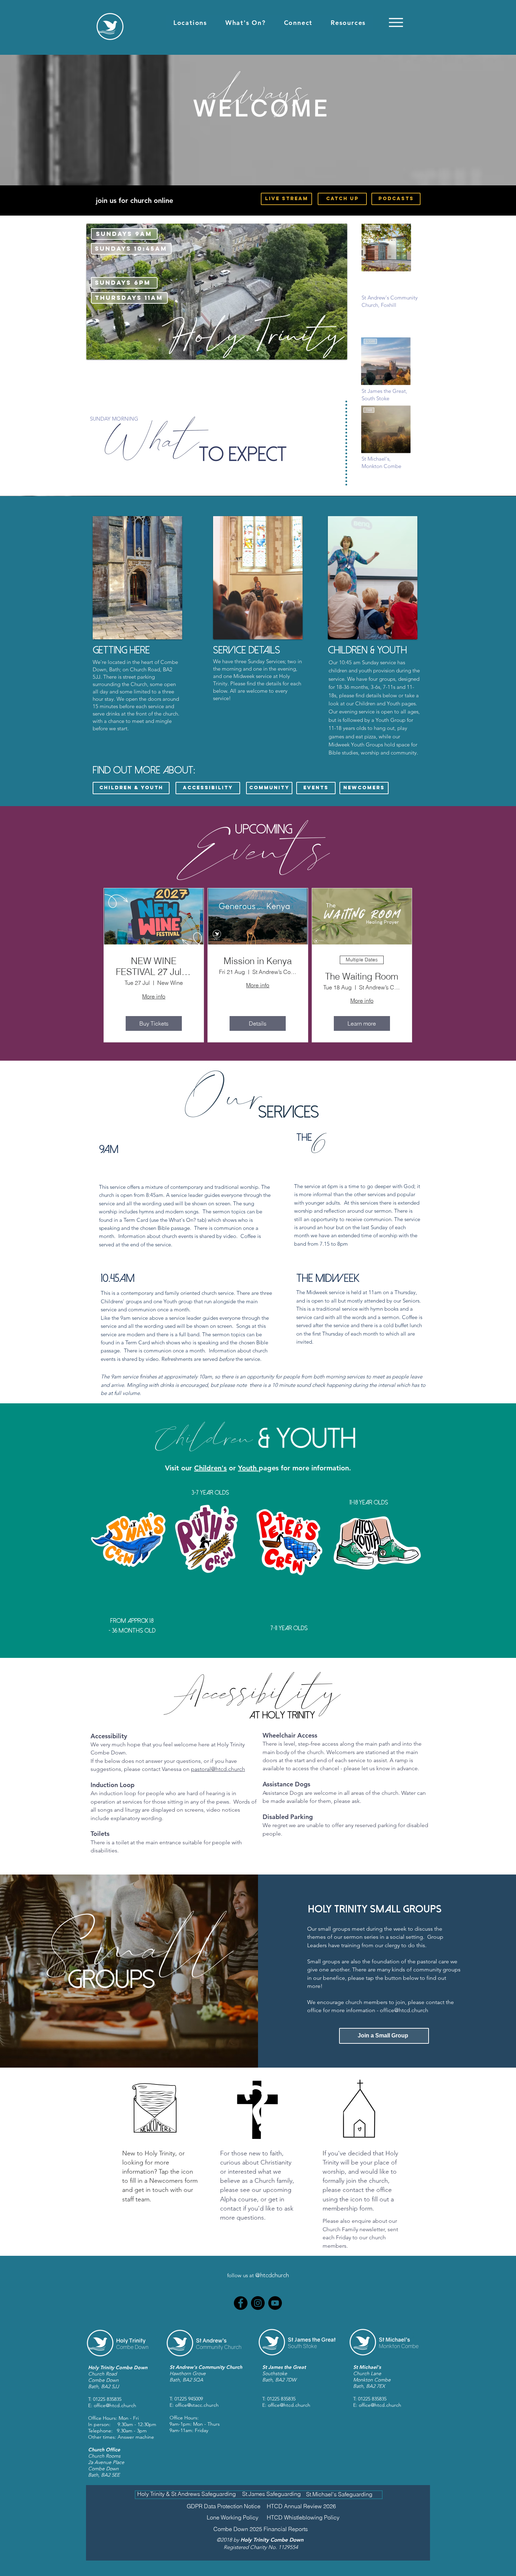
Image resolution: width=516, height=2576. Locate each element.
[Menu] (396, 22)
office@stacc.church (197, 2405)
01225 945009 (189, 2399)
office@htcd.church (404, 2010)
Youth (248, 1468)
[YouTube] (275, 2303)
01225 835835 (107, 2399)
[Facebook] (241, 2303)
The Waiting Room (362, 977)
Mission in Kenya (258, 961)
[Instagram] (258, 2303)
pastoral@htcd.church (218, 1769)
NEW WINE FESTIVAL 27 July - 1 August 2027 (154, 967)
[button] (190, 23)
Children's (210, 1468)
